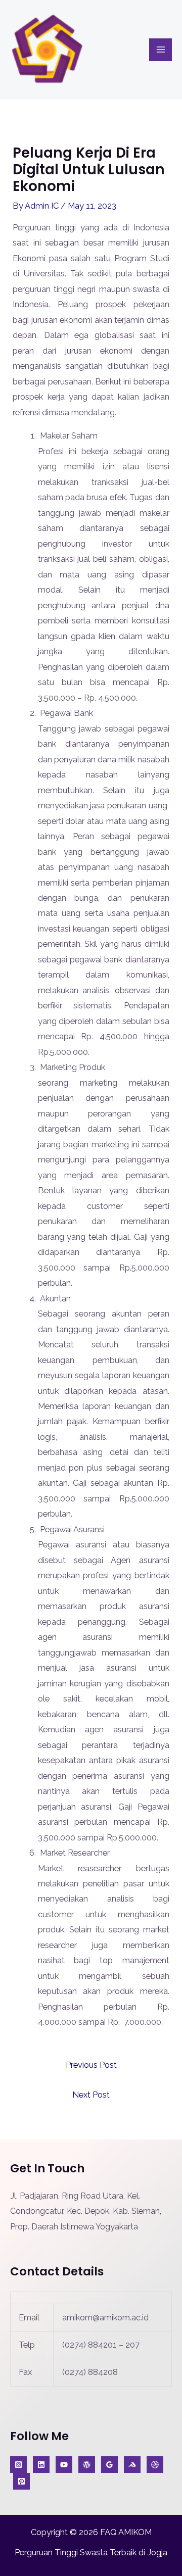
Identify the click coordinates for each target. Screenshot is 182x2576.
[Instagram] (18, 2465)
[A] (155, 2465)
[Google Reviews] (109, 2465)
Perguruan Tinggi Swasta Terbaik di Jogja (91, 2553)
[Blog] (87, 2465)
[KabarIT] (41, 2465)
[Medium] (132, 2465)
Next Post (91, 2095)
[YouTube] (64, 2465)
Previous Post (91, 2065)
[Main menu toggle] (161, 50)
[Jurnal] (21, 2481)
